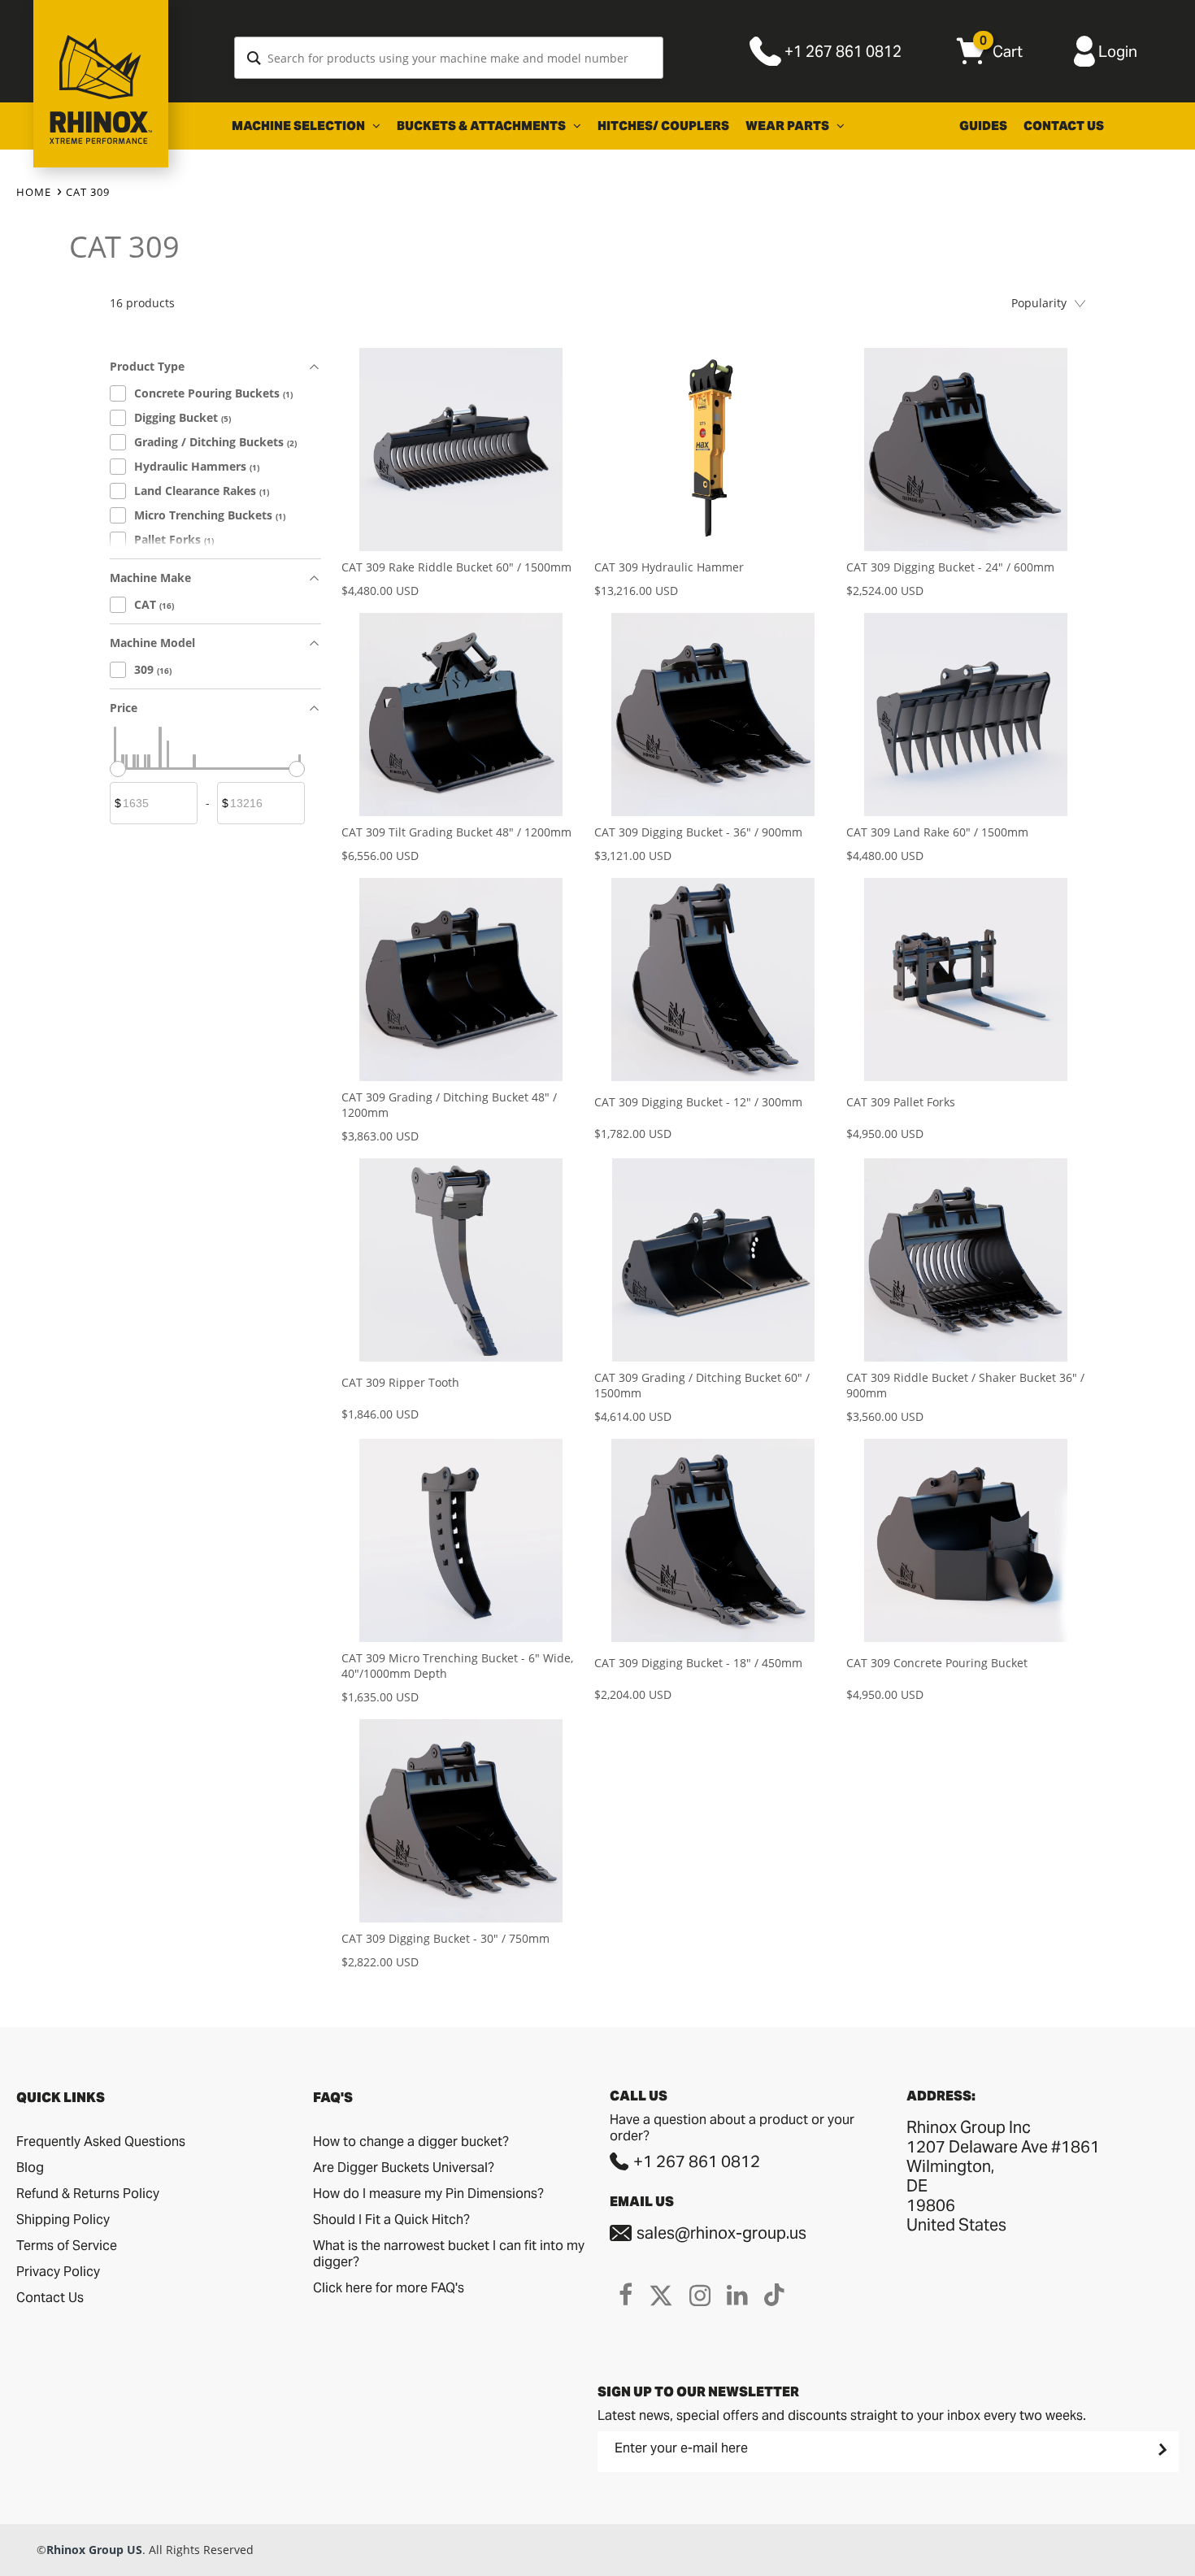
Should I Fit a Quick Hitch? (391, 2220)
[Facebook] (626, 2295)
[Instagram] (700, 2295)
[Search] (254, 58)
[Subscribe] (1161, 2449)
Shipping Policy (63, 2220)
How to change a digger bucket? (411, 2142)
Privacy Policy (58, 2272)
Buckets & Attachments (482, 126)
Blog (30, 2168)
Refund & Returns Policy (88, 2194)
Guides (983, 126)
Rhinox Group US (94, 2550)
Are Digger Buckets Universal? (404, 2168)
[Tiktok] (774, 2295)
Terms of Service (67, 2246)
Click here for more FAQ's (389, 2288)
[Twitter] (661, 2295)
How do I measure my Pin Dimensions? (428, 2194)
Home (34, 192)
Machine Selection (300, 126)
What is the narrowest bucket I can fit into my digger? (449, 2254)
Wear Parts (789, 126)
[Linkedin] (737, 2295)
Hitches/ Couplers (663, 126)
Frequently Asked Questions (101, 2142)
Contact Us (1064, 126)
